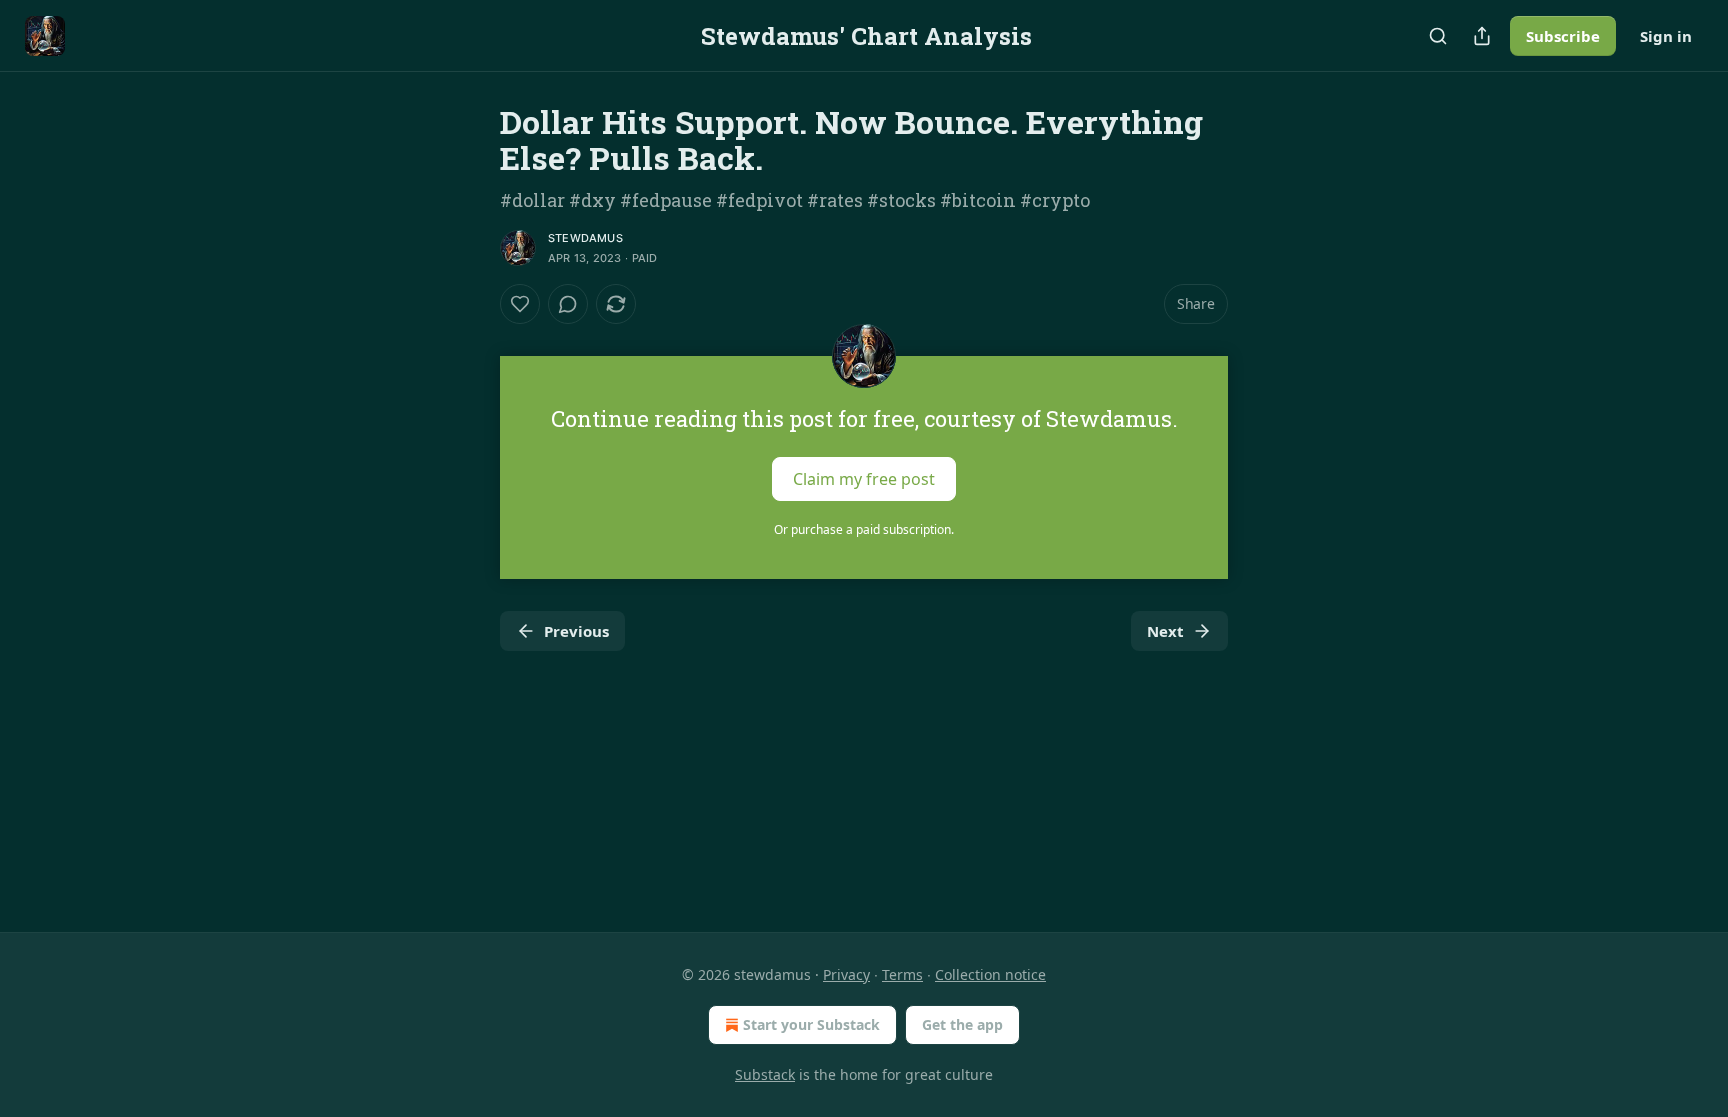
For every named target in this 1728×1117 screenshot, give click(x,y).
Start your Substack (811, 1024)
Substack (765, 1074)
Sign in (1666, 36)
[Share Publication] (1482, 36)
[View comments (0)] (568, 304)
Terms (902, 974)
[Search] (1438, 36)
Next (1165, 631)
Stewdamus (585, 238)
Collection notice (990, 974)
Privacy (846, 974)
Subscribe (1563, 36)
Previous (576, 631)
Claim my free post (864, 479)
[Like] (520, 304)
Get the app (962, 1024)
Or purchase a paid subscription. (864, 529)
